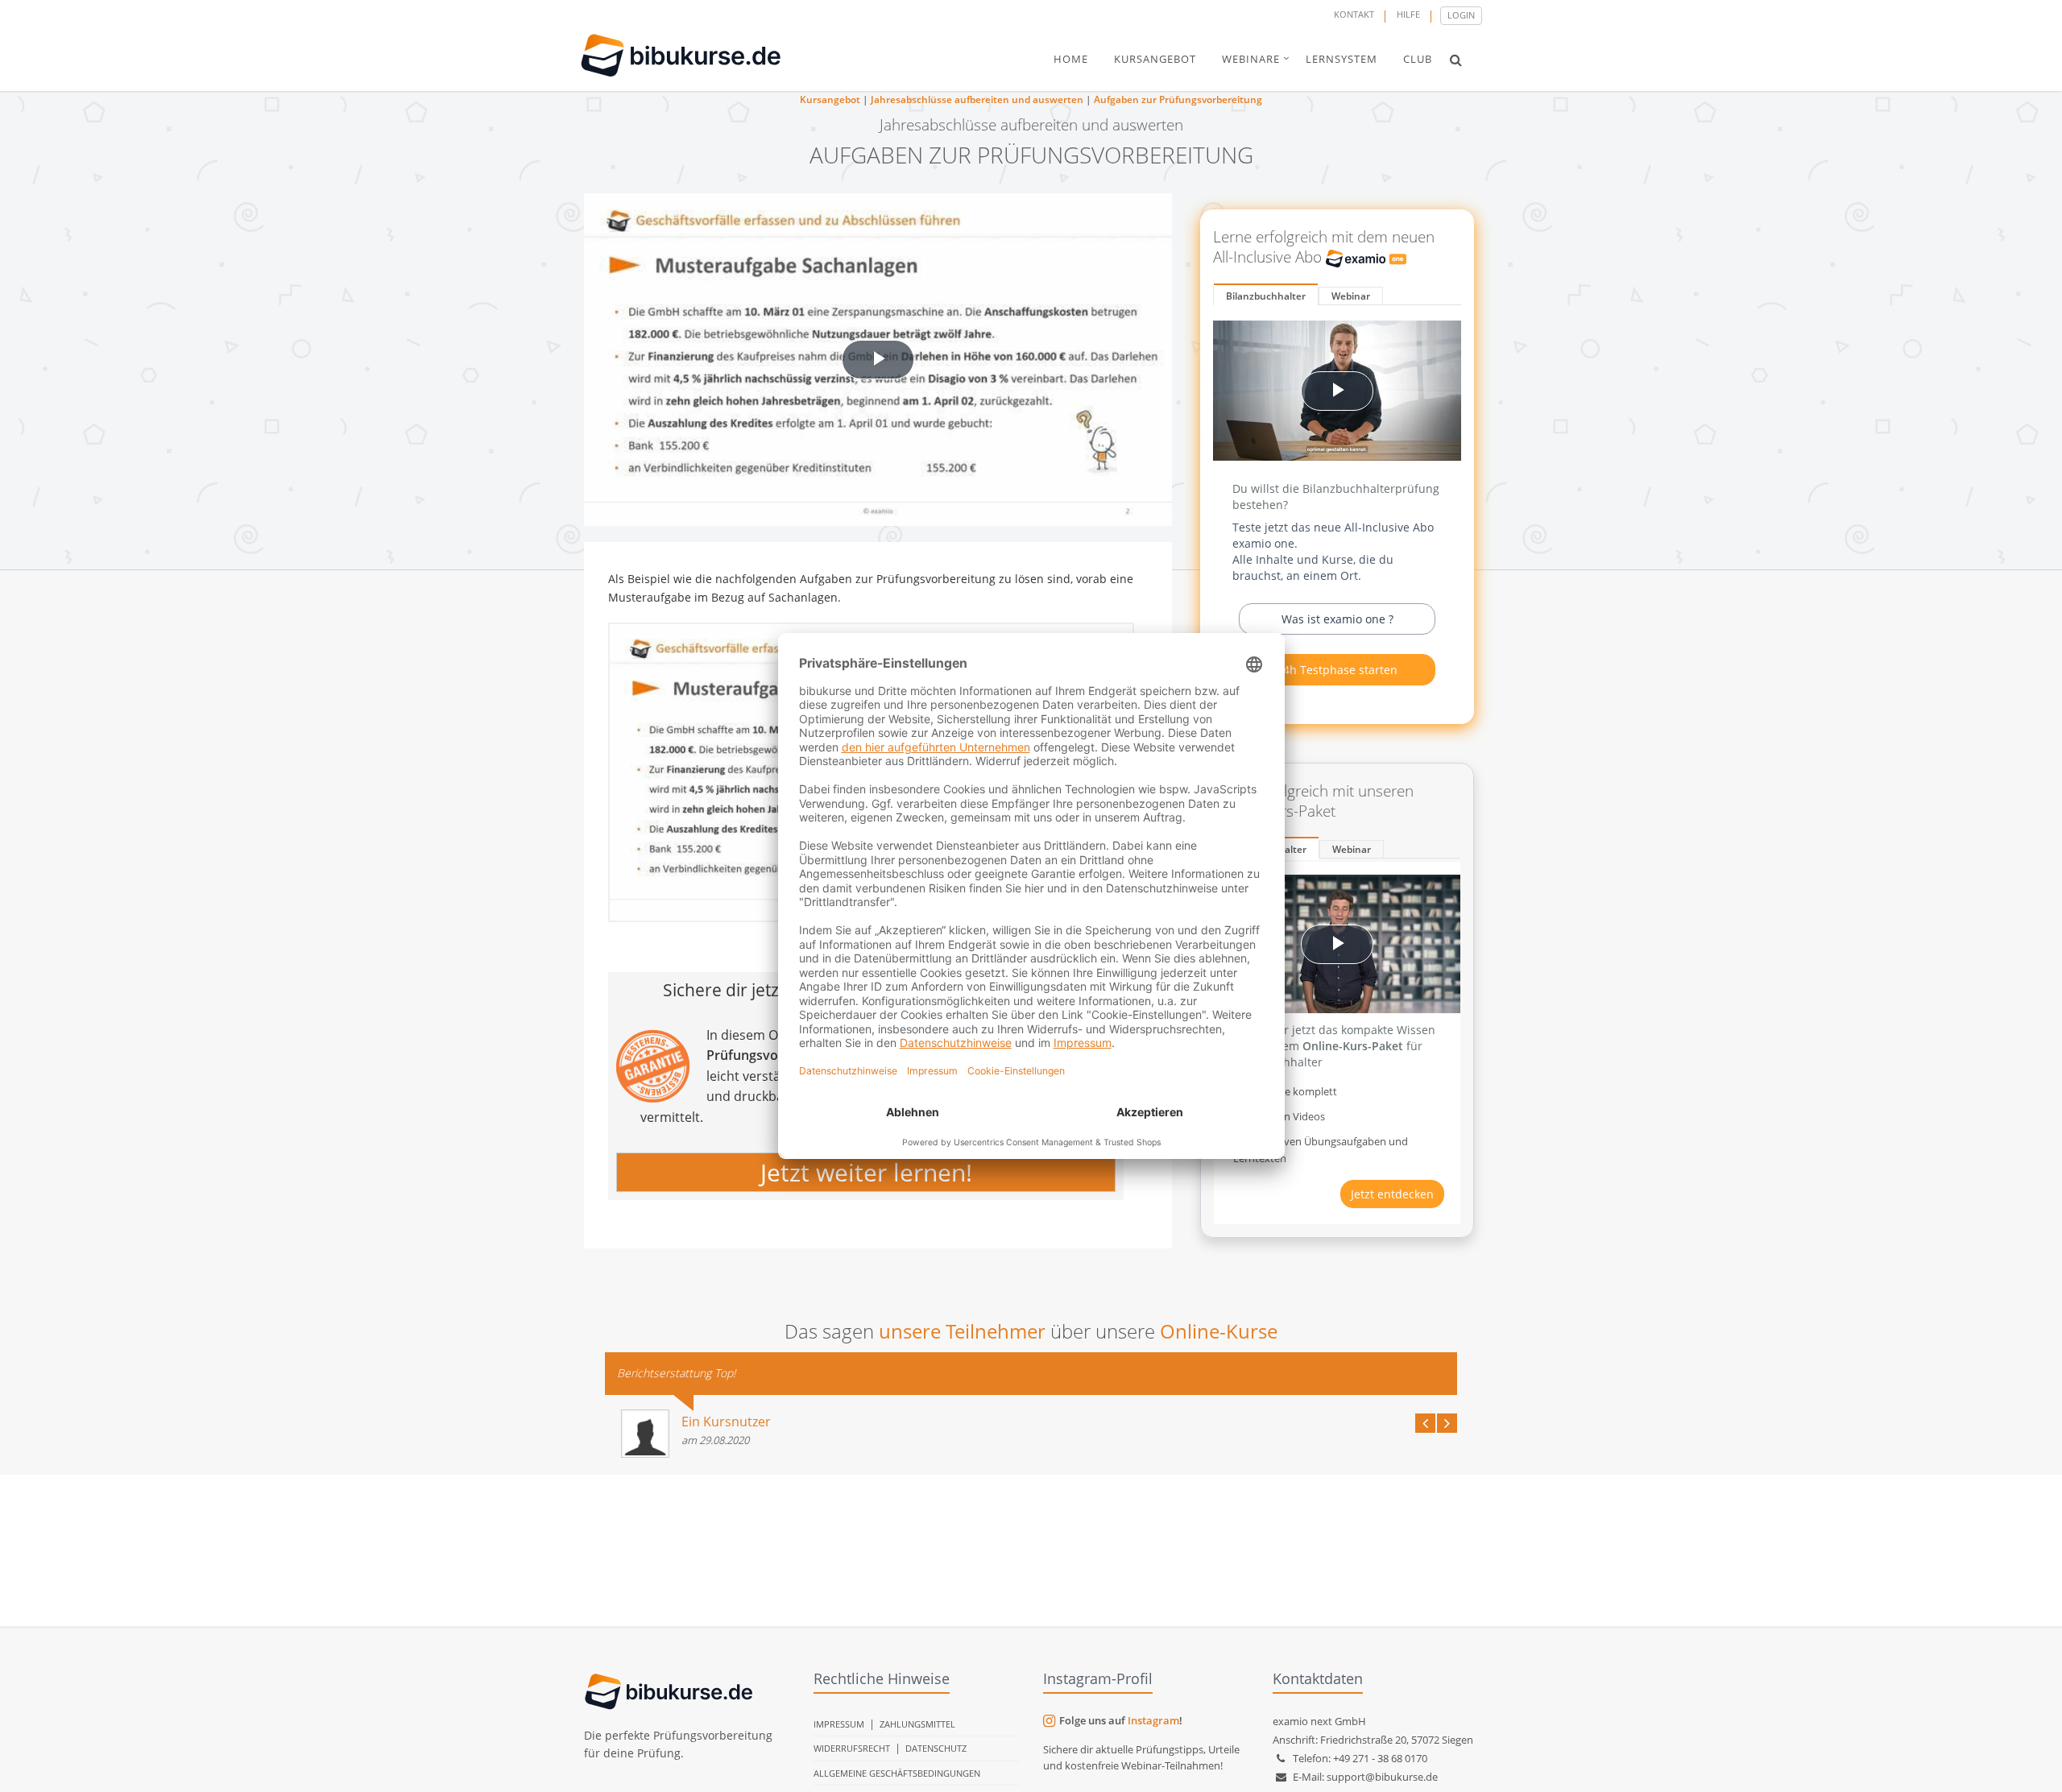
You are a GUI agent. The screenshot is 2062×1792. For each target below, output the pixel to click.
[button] (1456, 60)
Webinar (1351, 296)
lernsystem (1342, 59)
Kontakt (1354, 14)
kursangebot (1155, 59)
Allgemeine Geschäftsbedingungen (897, 1773)
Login (1461, 15)
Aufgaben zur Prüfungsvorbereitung (1178, 99)
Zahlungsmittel (917, 1724)
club (1418, 59)
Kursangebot (830, 99)
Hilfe (1408, 14)
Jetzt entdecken (1392, 1194)
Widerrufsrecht (852, 1748)
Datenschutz (936, 1748)
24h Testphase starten (1337, 670)
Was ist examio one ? (1337, 619)
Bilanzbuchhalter (1266, 296)
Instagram (1153, 1720)
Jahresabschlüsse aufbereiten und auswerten (977, 99)
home (1071, 59)
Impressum (839, 1724)
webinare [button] (1251, 59)
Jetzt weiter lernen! (866, 1172)
